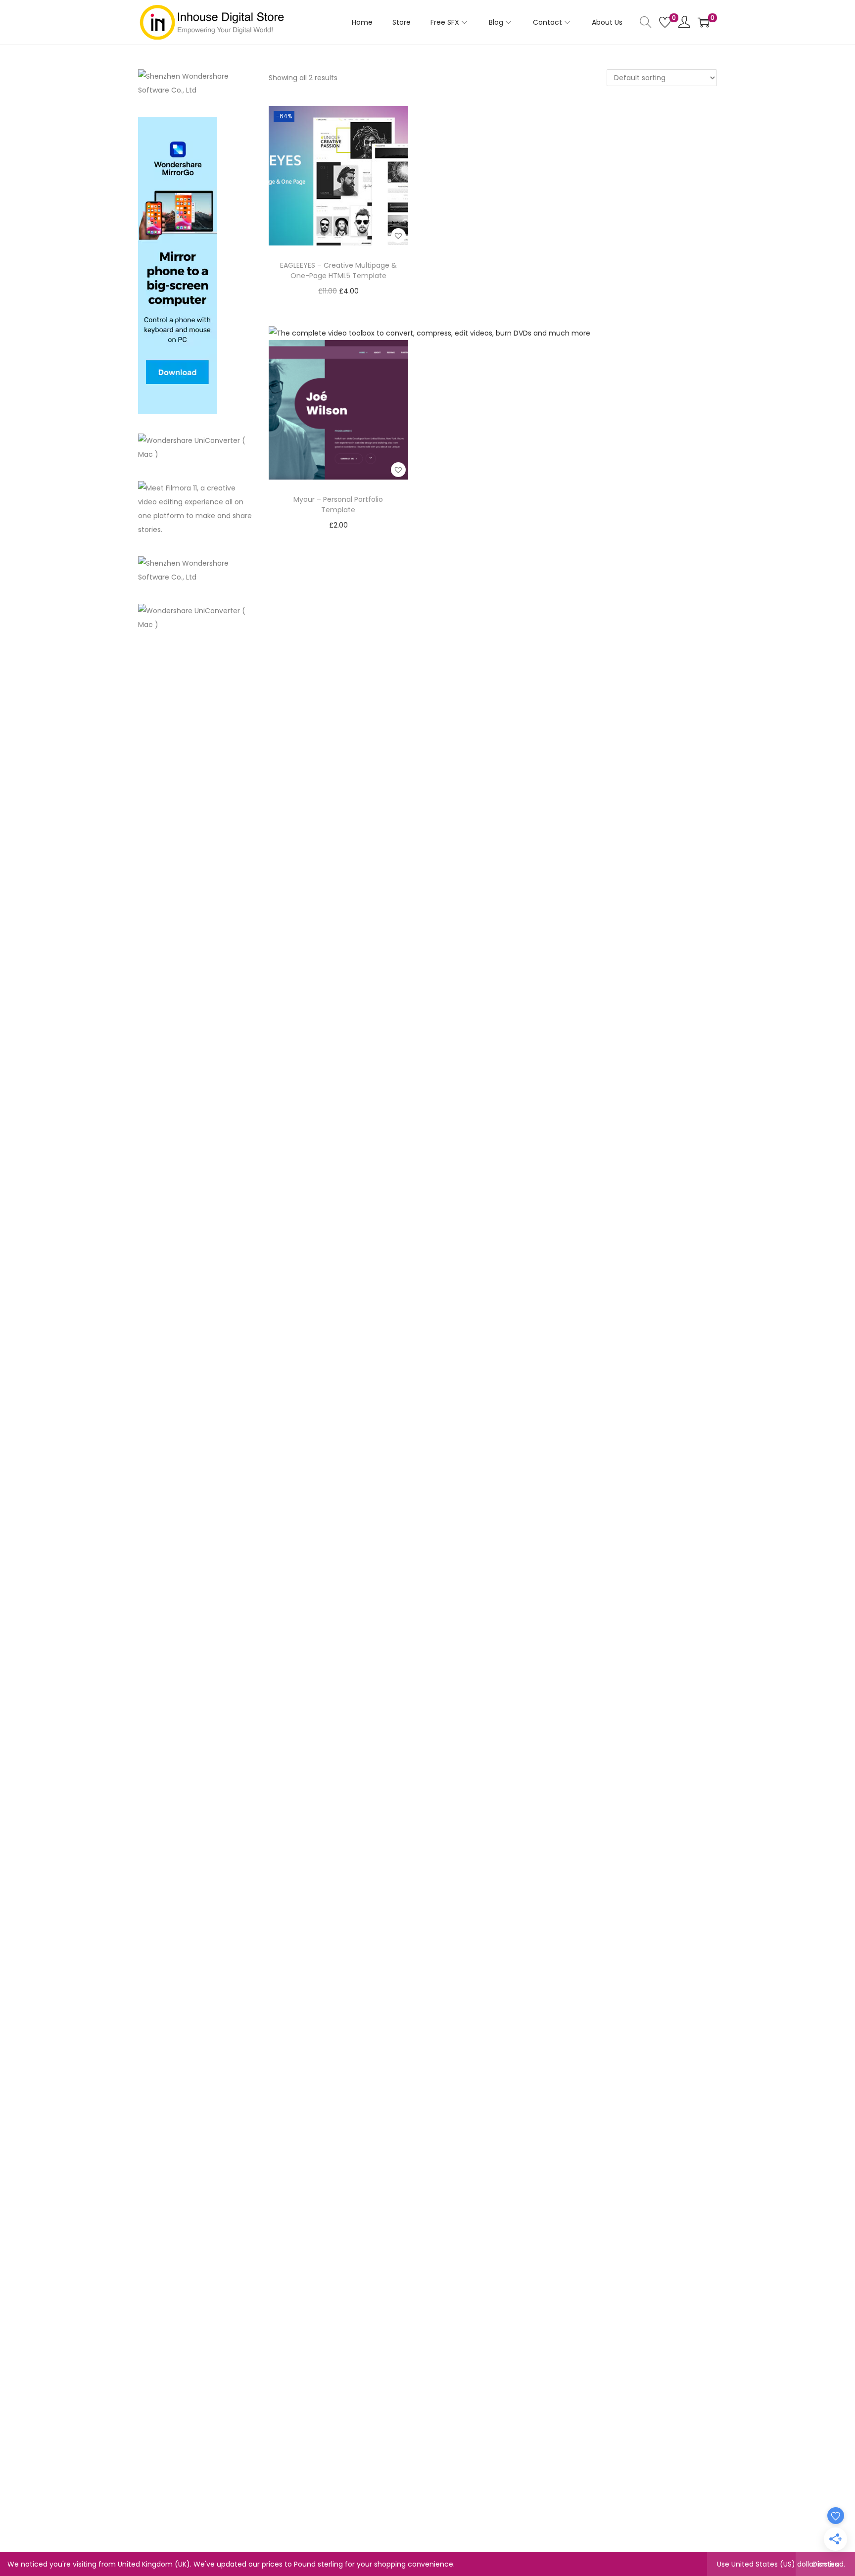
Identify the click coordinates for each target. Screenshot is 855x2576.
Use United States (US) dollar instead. (781, 2564)
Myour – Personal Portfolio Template (338, 505)
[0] (665, 22)
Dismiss (825, 2564)
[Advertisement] (196, 800)
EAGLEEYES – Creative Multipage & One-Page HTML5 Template (338, 270)
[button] (398, 236)
